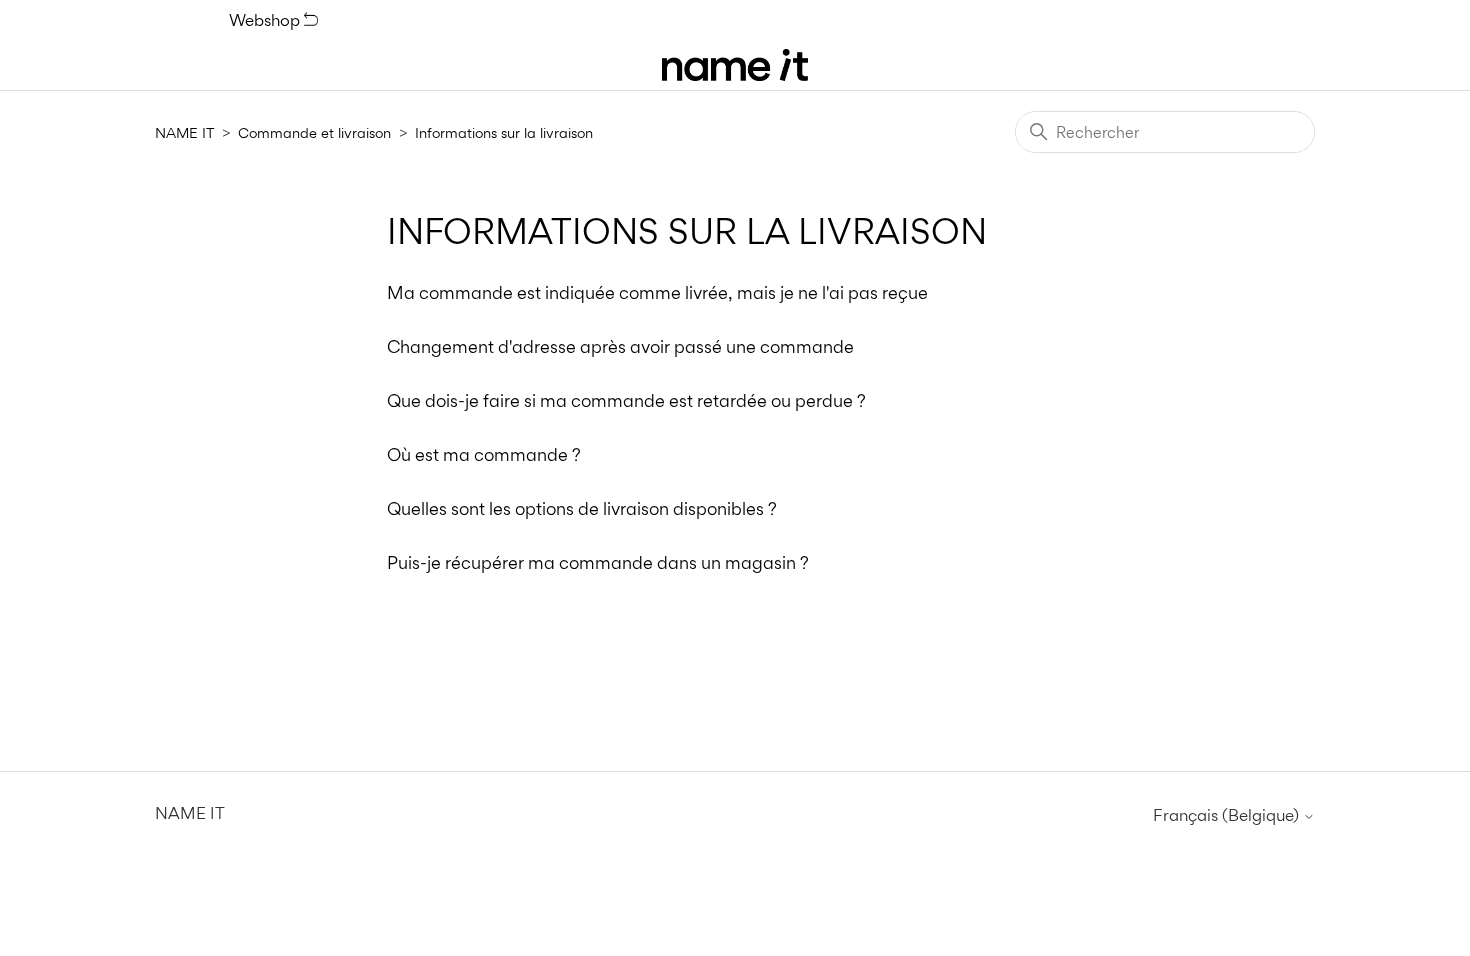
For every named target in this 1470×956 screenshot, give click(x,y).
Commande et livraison (314, 132)
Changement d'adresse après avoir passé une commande (620, 346)
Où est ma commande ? (484, 454)
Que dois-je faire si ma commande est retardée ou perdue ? (626, 400)
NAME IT (184, 132)
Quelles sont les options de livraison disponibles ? (582, 508)
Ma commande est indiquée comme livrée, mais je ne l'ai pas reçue (657, 292)
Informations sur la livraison (504, 132)
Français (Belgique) (1228, 815)
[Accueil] (734, 65)
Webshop (266, 20)
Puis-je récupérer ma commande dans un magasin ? (598, 562)
